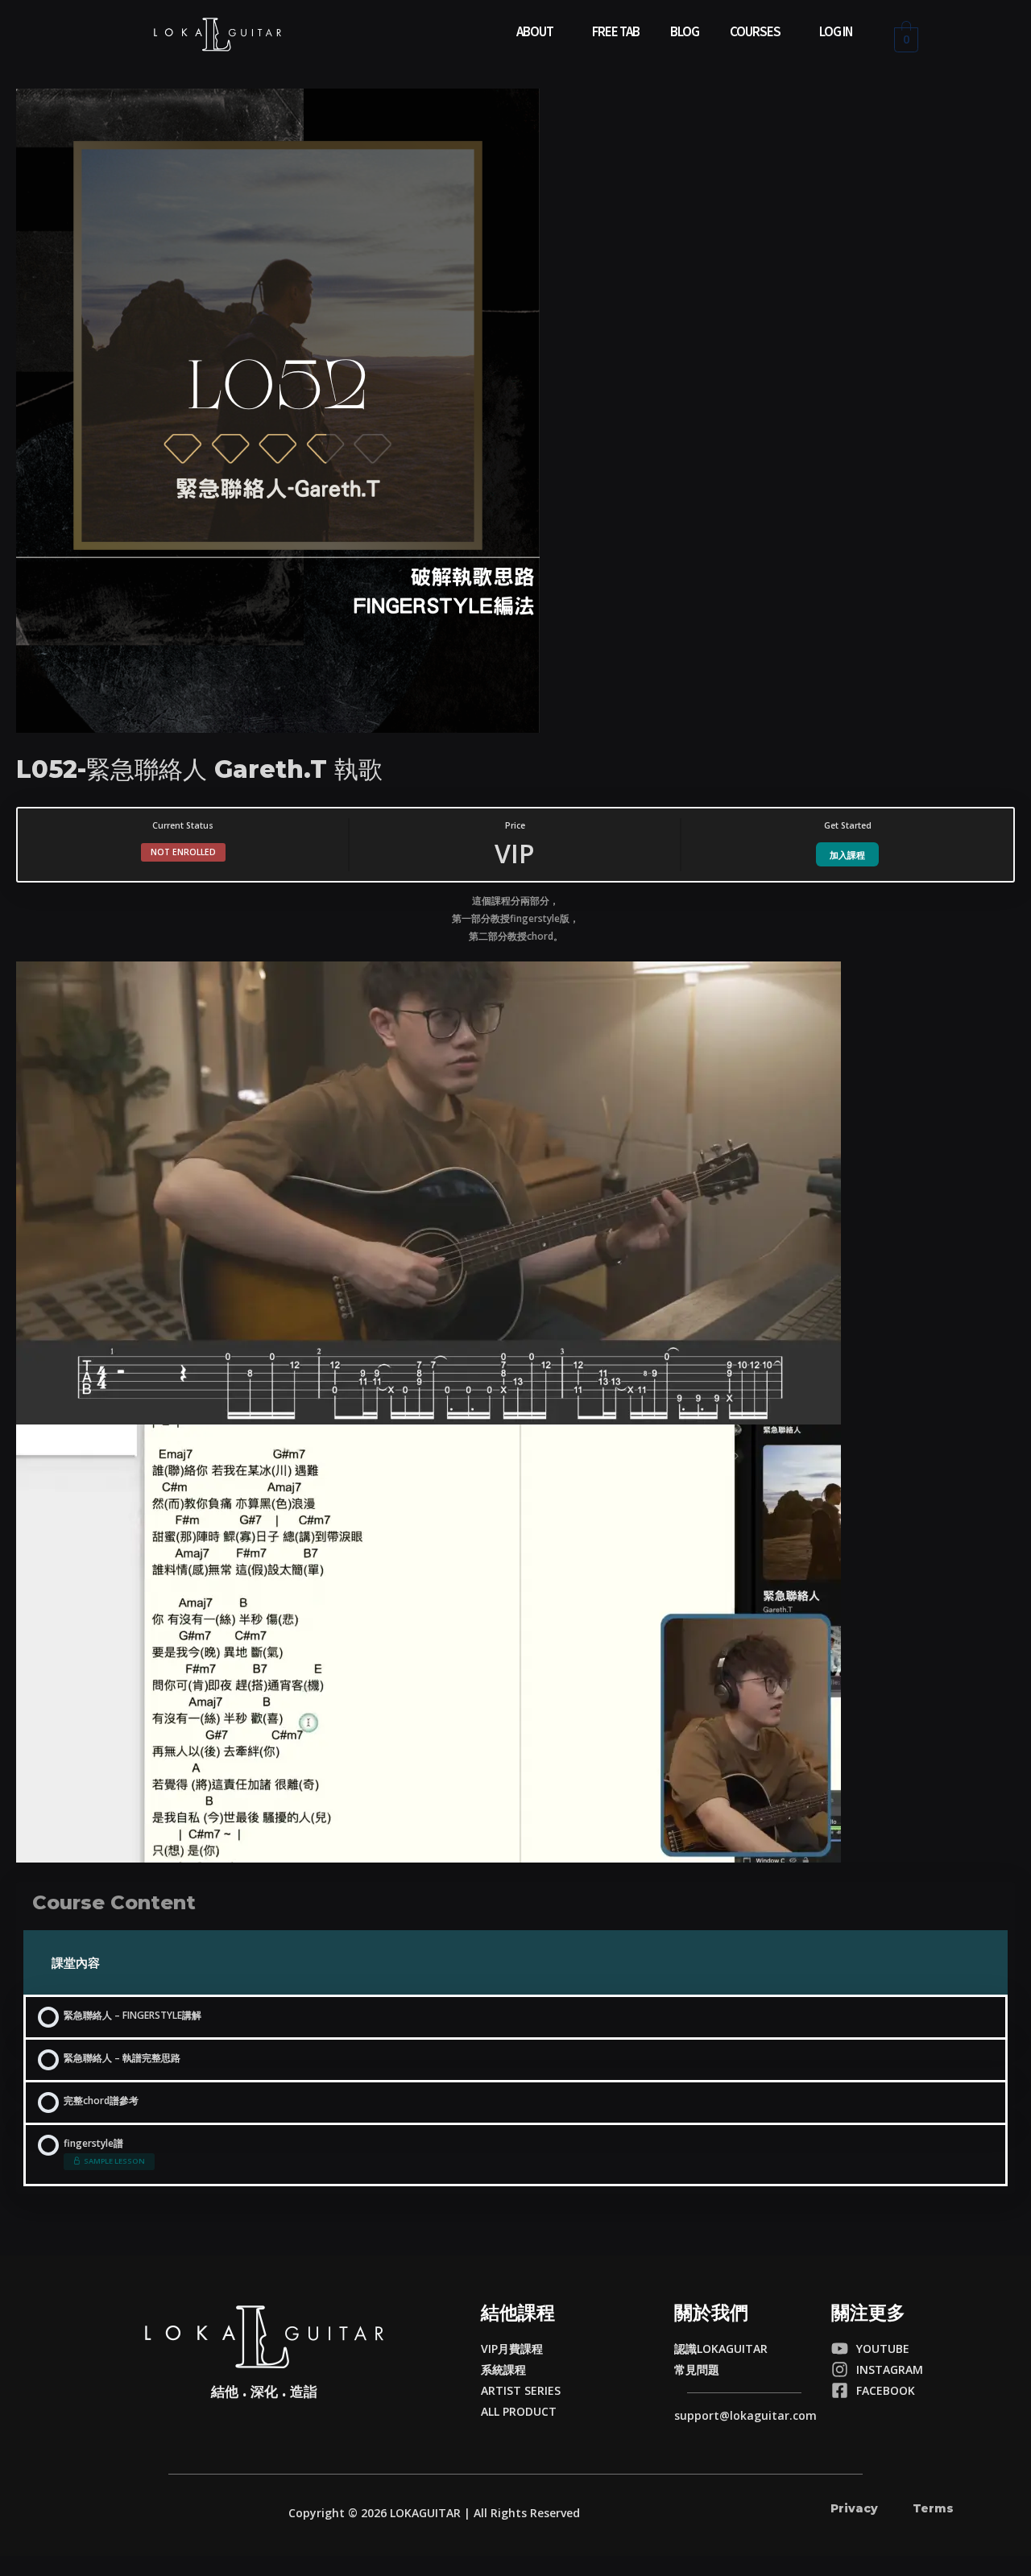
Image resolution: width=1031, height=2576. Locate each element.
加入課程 (847, 855)
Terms (933, 2508)
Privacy (854, 2508)
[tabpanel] (515, 1377)
